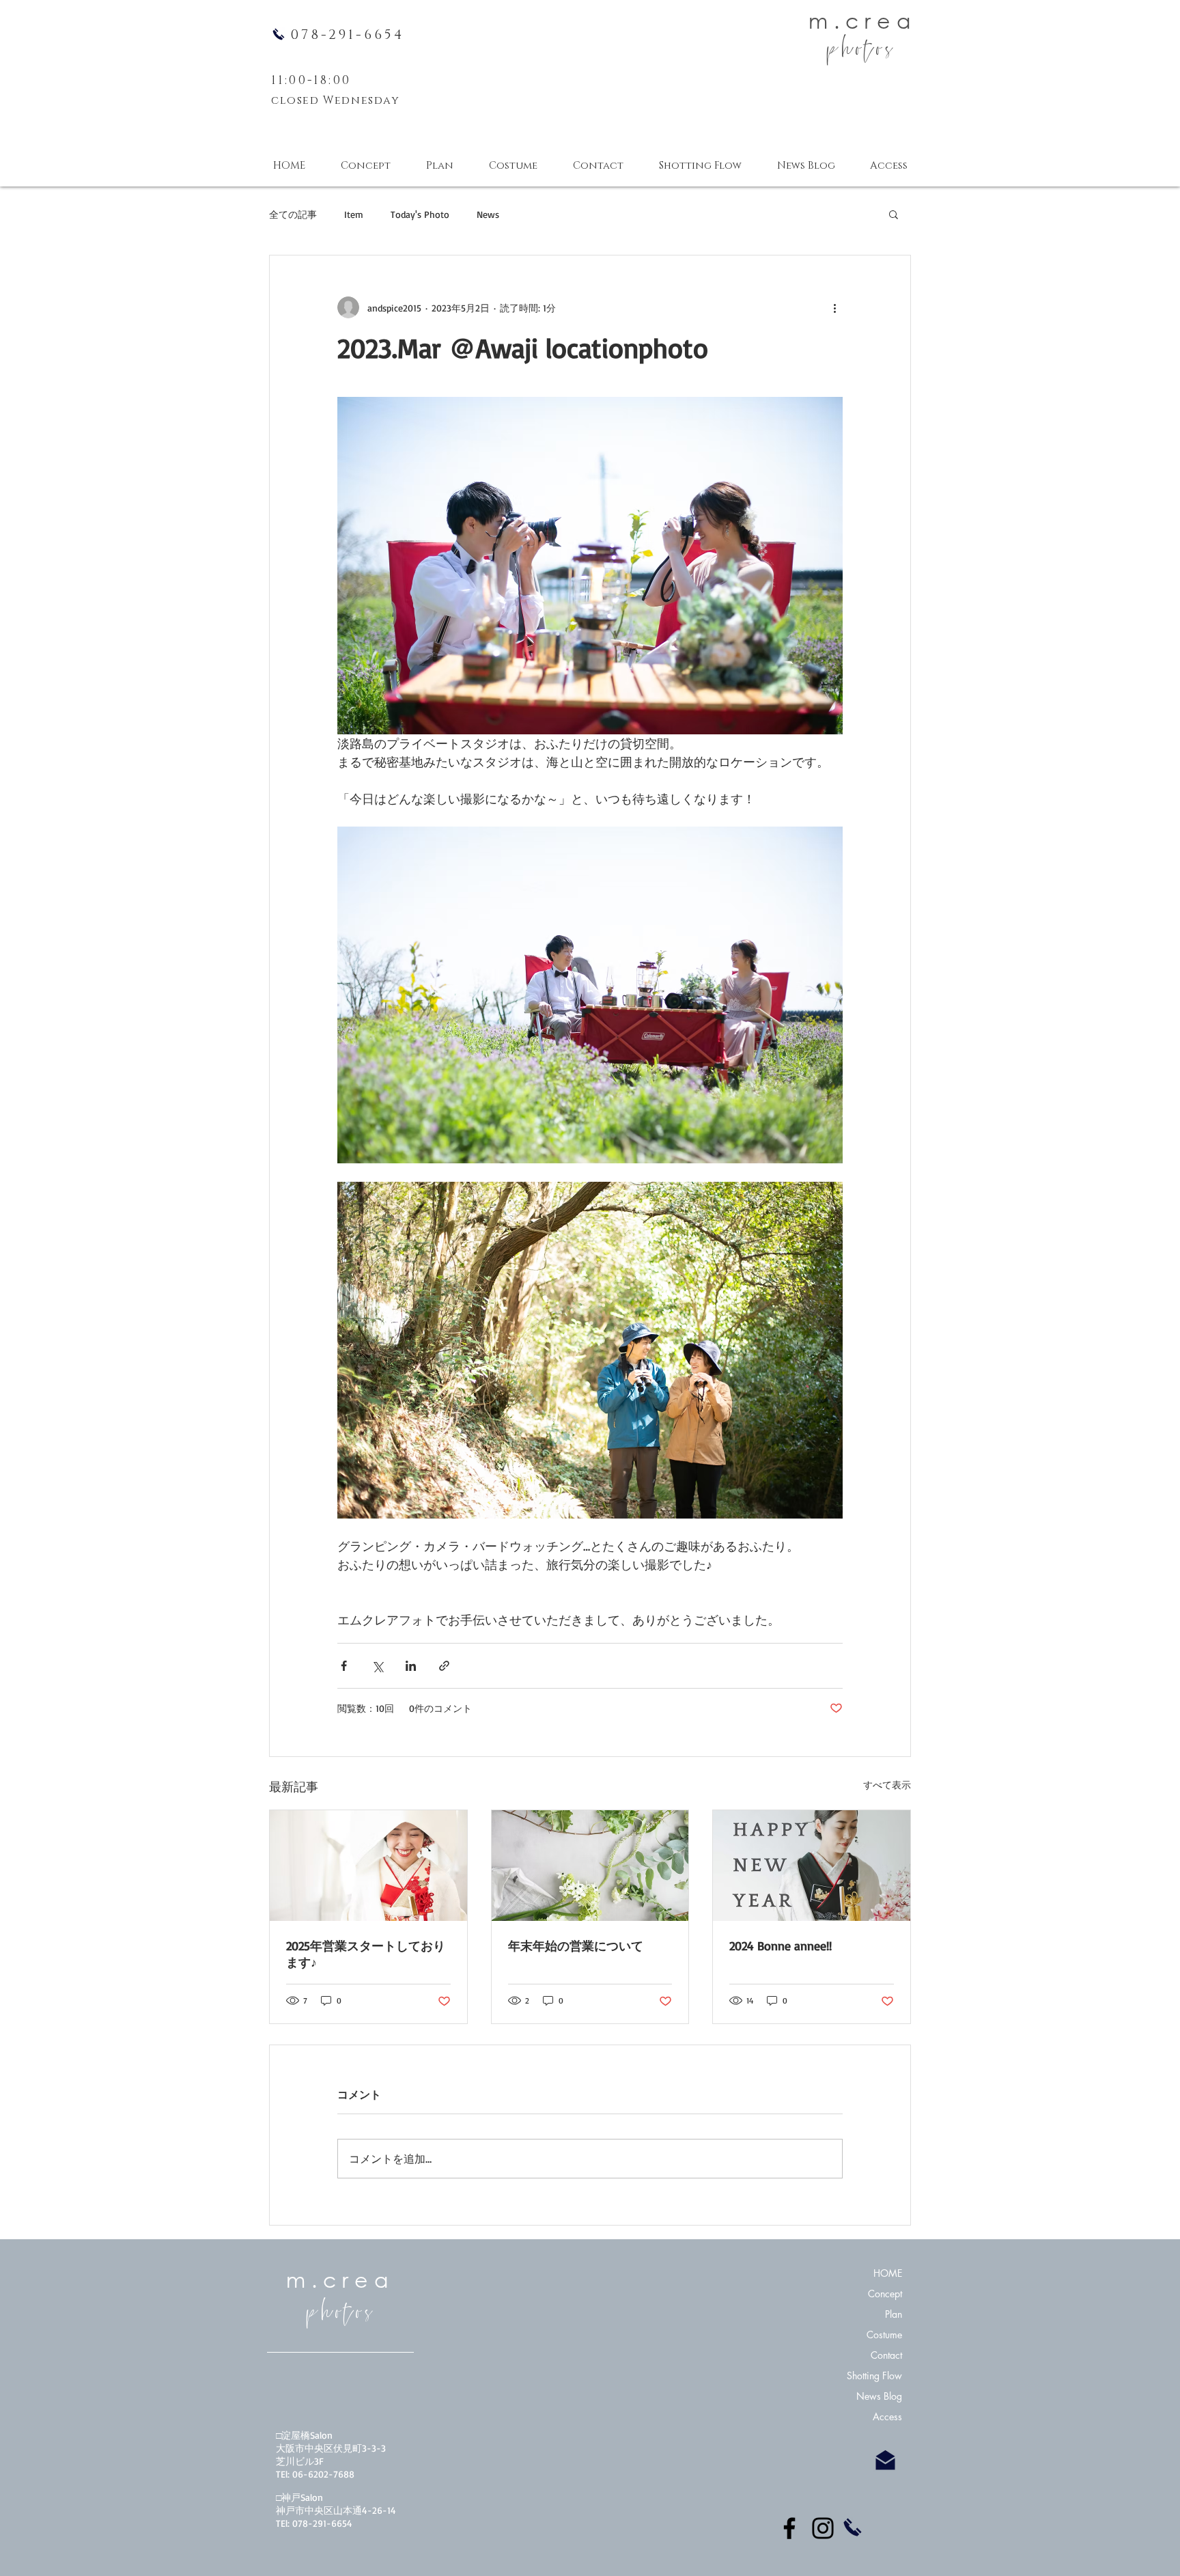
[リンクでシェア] (444, 1666)
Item (354, 214)
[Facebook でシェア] (344, 1666)
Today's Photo (420, 214)
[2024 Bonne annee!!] (812, 1866)
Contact (886, 2355)
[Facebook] (789, 2528)
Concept (885, 2294)
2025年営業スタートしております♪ (366, 1954)
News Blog (879, 2396)
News (488, 214)
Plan (894, 2314)
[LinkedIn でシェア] (411, 1666)
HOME (888, 2273)
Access (887, 2416)
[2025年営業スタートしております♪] (368, 1866)
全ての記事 (293, 214)
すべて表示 (887, 1785)
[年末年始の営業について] (590, 1866)
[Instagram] (823, 2528)
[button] (894, 214)
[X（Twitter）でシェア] (377, 1666)
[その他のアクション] (834, 307)
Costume (884, 2335)
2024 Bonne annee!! (781, 1945)
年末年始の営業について (576, 1945)
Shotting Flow (874, 2376)
